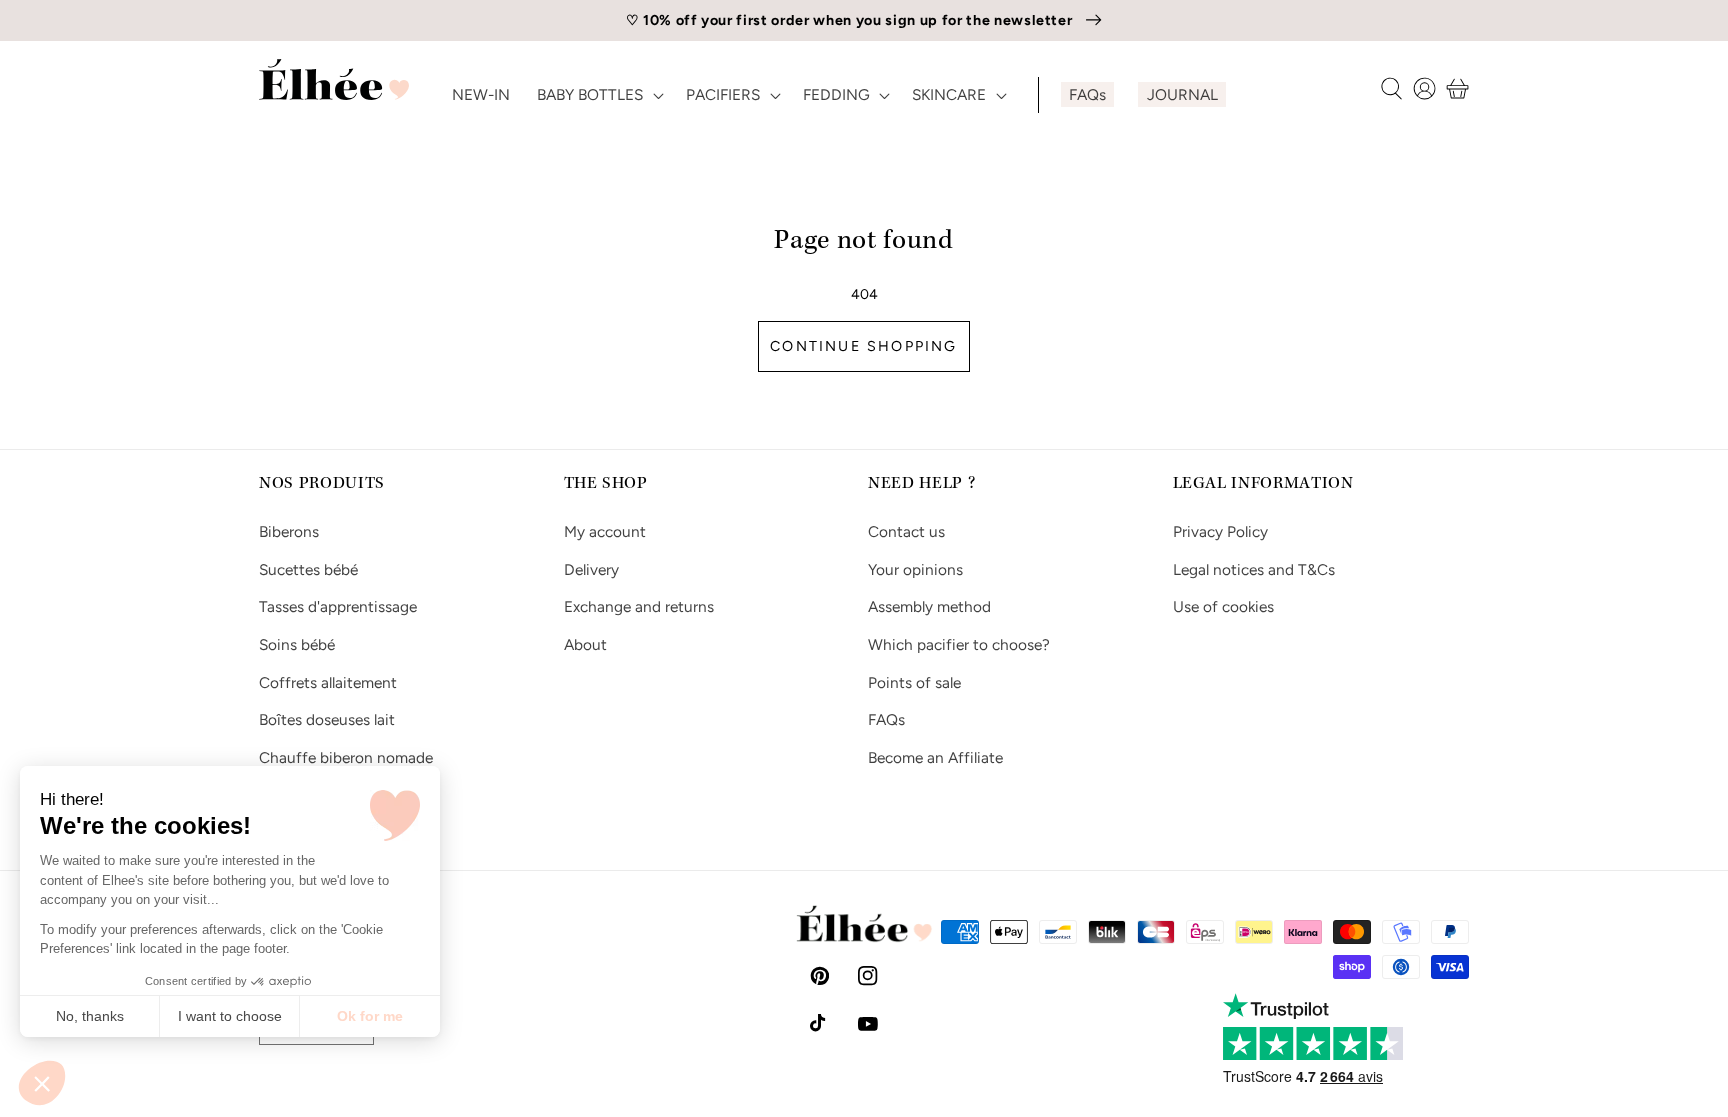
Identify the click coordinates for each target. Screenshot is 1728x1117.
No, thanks (90, 1016)
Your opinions (915, 569)
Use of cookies (1223, 606)
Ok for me (370, 1016)
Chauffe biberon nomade (346, 757)
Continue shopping (863, 346)
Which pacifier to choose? (959, 644)
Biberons (289, 531)
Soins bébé (297, 644)
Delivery (591, 569)
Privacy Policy (1220, 531)
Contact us (906, 531)
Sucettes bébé (308, 569)
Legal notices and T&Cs (1254, 569)
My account (605, 531)
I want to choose (230, 1016)
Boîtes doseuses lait (327, 719)
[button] (42, 1083)
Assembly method (929, 606)
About (585, 644)
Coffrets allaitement (328, 682)
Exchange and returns (639, 606)
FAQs (886, 719)
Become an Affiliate (935, 757)
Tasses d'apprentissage (338, 606)
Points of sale (914, 682)
